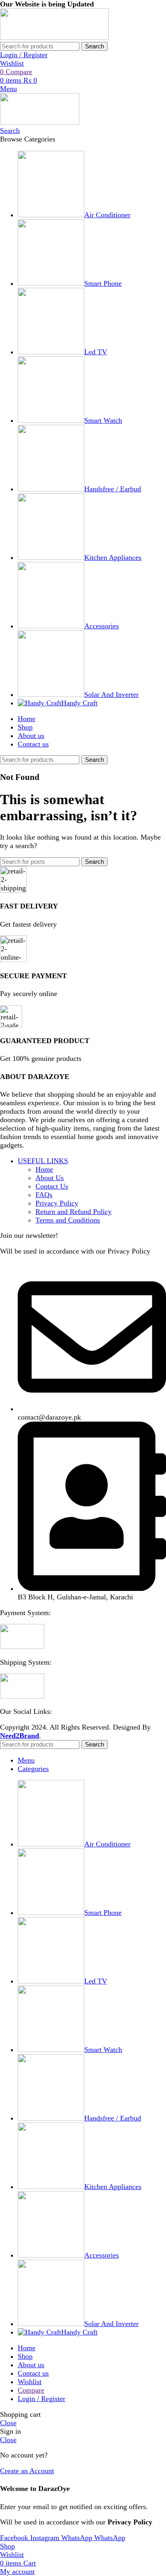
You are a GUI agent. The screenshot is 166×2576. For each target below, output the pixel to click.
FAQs (44, 1195)
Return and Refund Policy (74, 1212)
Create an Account (27, 2471)
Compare (31, 2390)
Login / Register (41, 2399)
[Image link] (22, 1647)
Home (44, 1169)
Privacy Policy (57, 1203)
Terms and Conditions (68, 1220)
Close (8, 2423)
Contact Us (52, 1186)
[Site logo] (54, 37)
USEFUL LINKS (43, 1161)
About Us (50, 1178)
